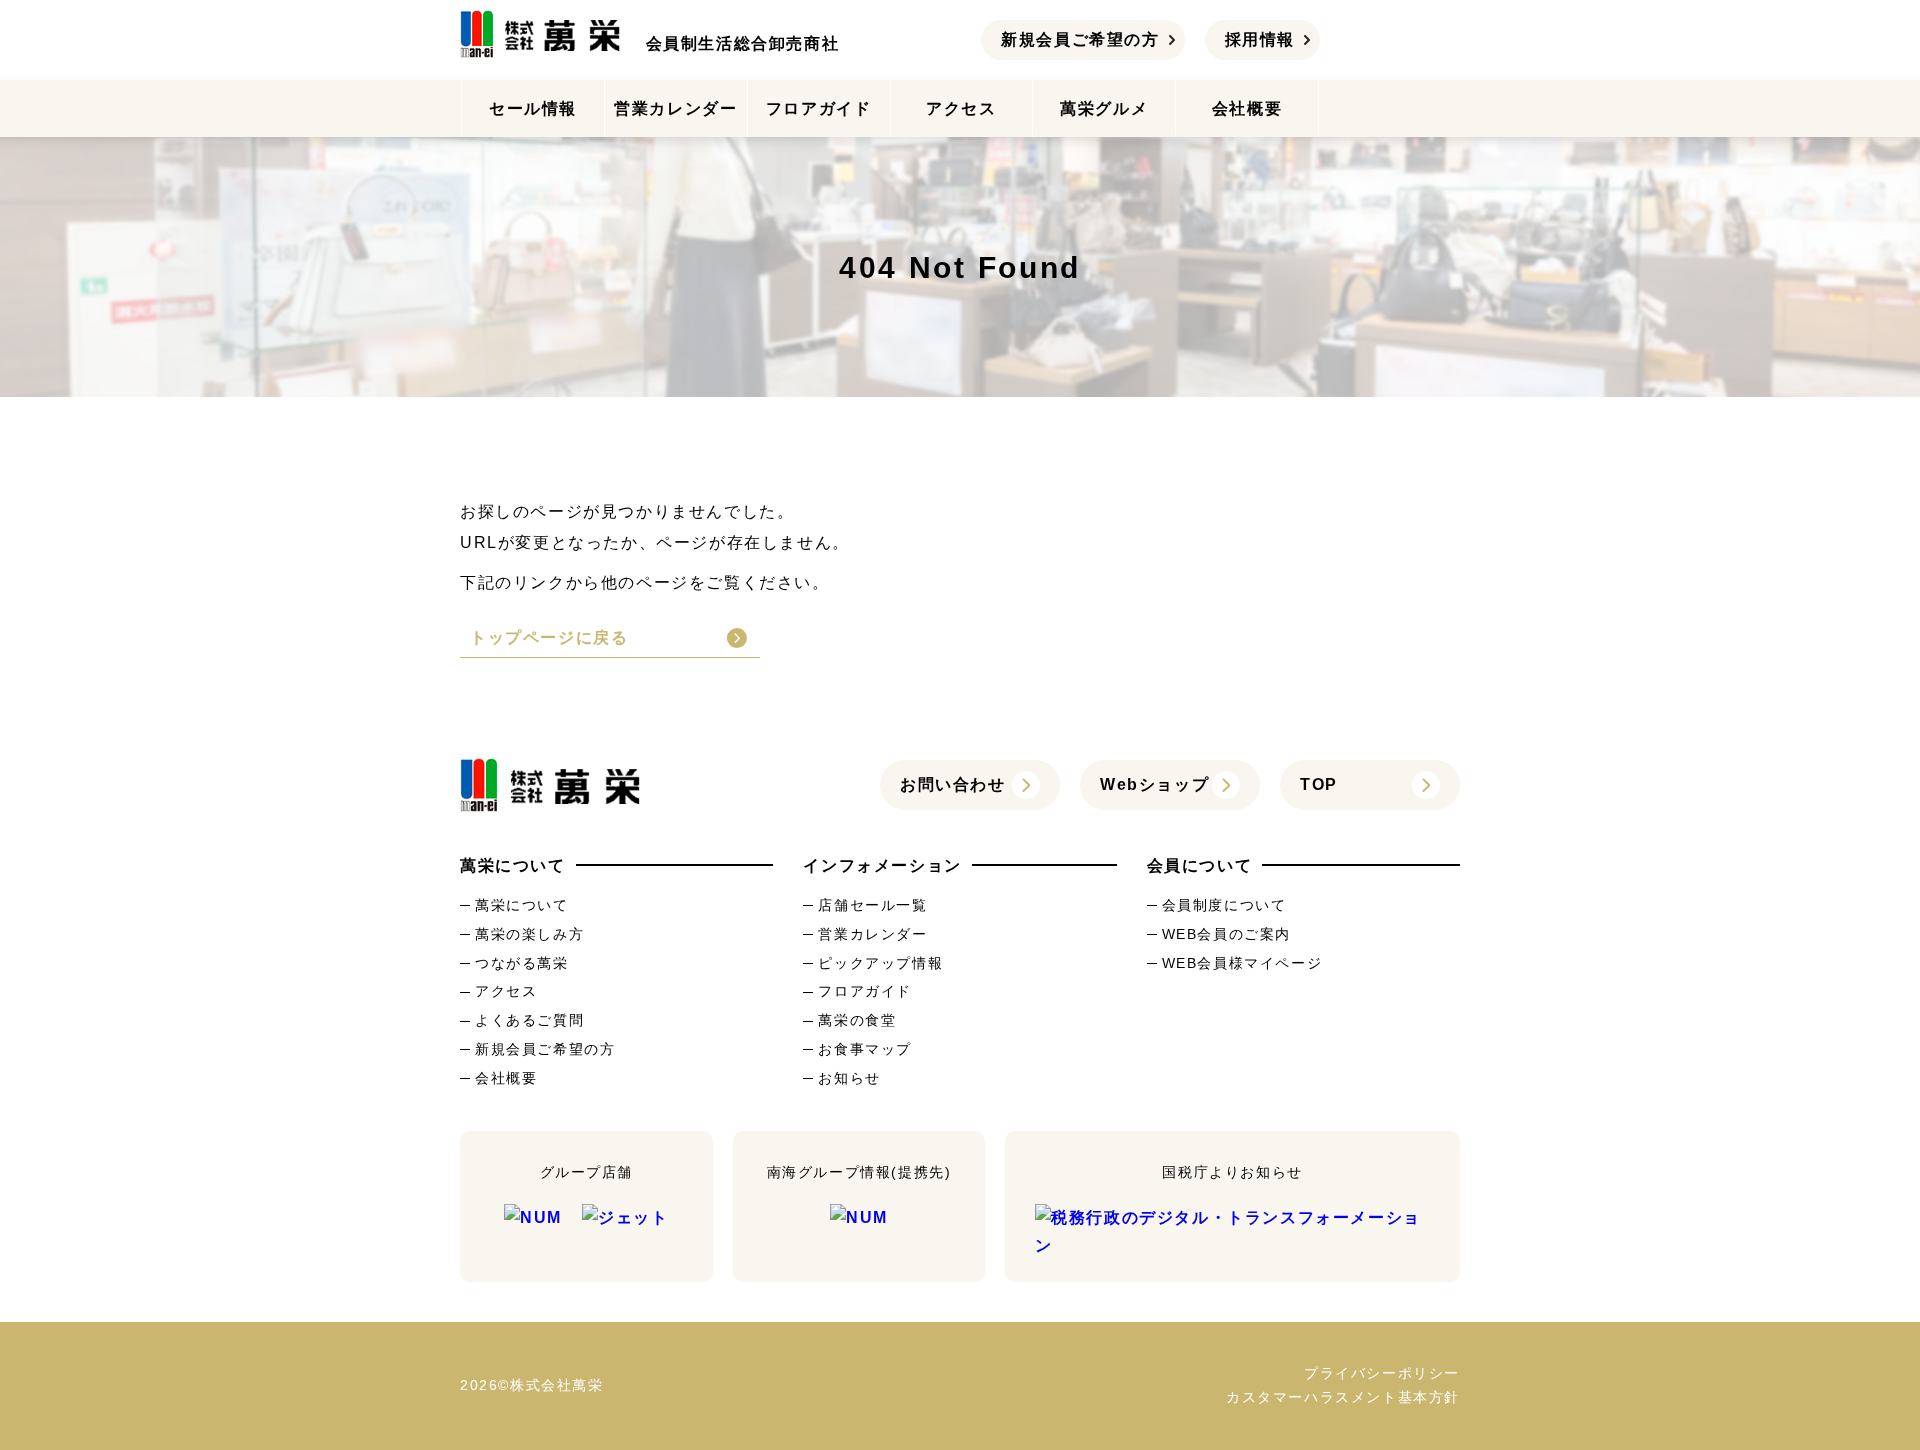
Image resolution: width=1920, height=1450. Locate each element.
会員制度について (1224, 905)
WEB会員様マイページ (1242, 963)
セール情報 (533, 108)
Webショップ (1154, 784)
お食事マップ (865, 1049)
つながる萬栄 (522, 963)
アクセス (961, 108)
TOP (1319, 784)
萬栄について (522, 905)
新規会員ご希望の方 (1080, 39)
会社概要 (1247, 108)
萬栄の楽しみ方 (529, 934)
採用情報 (1260, 39)
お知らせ (849, 1078)
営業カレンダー (675, 108)
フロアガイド (819, 108)
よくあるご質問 (529, 1020)
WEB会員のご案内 (1226, 934)
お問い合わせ (953, 784)
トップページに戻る (549, 637)
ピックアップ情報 (880, 963)
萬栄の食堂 (857, 1020)
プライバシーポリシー (1382, 1373)
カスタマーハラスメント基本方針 (1343, 1397)
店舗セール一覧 (872, 905)
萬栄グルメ (1104, 108)
